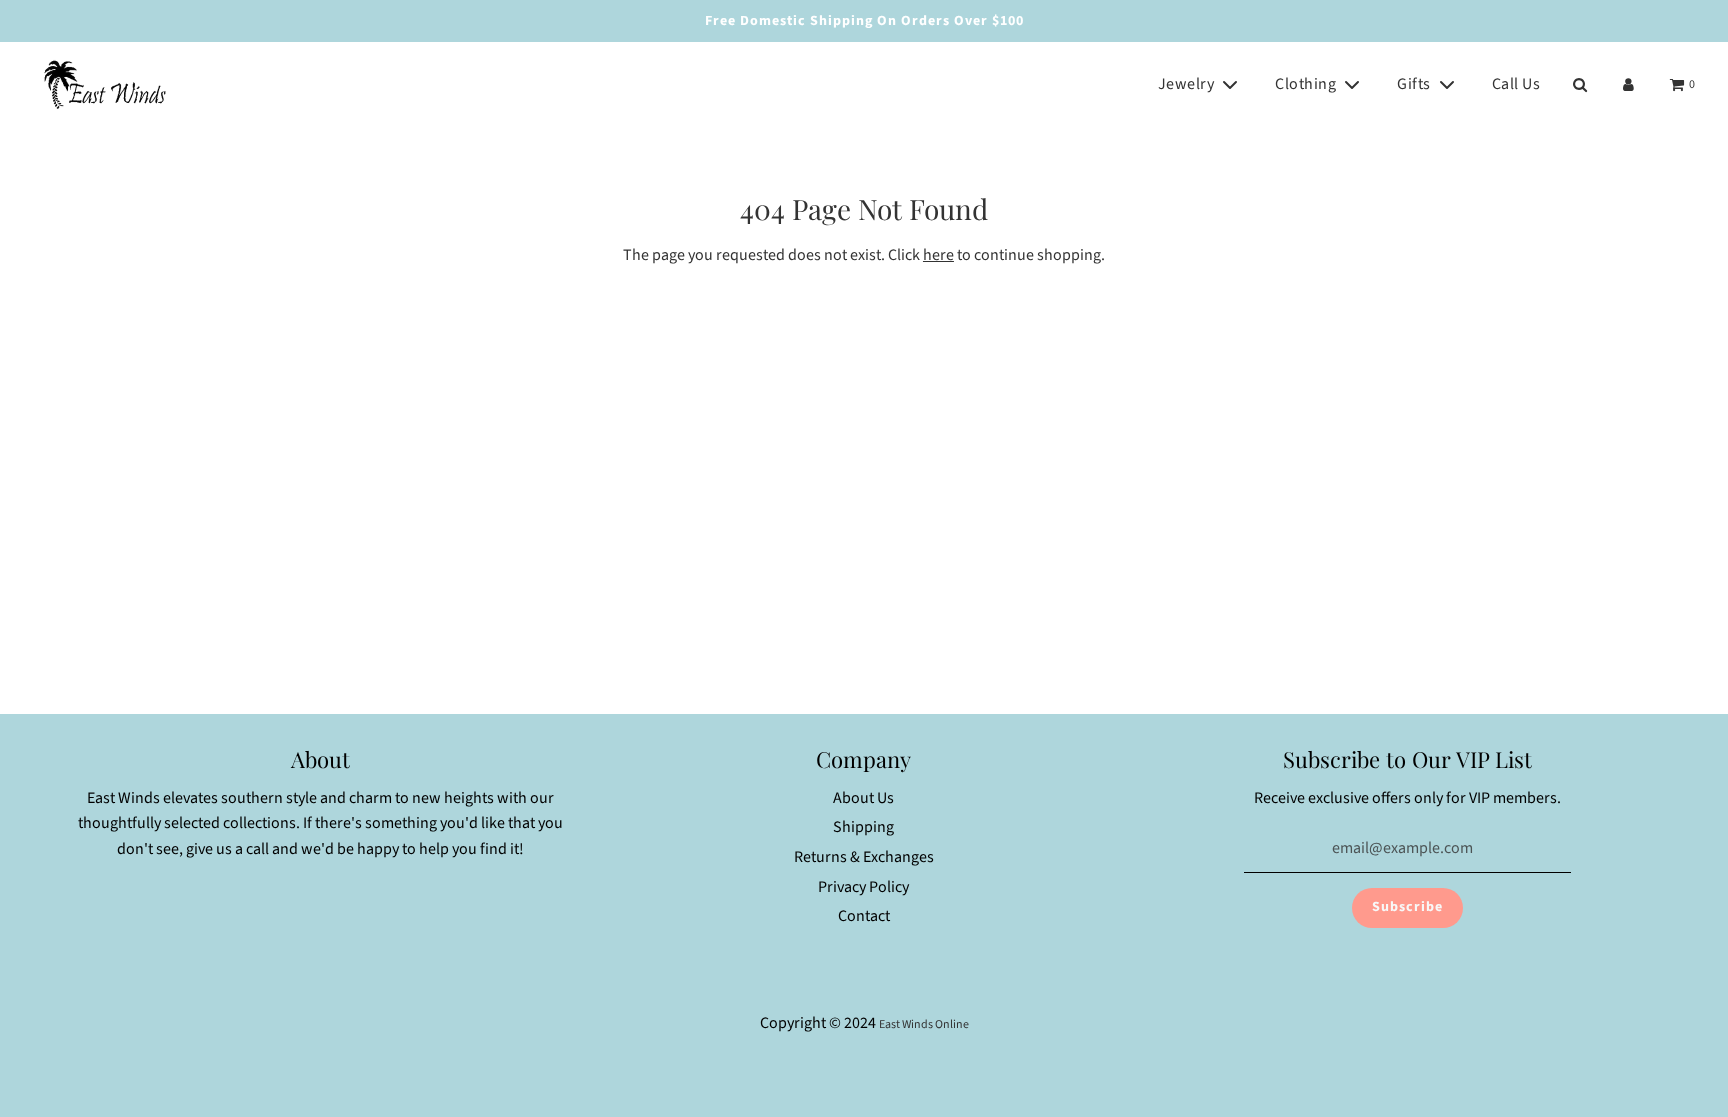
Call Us (1516, 84)
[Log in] (1628, 84)
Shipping (863, 827)
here (938, 255)
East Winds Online (924, 1024)
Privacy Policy (863, 887)
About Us (863, 798)
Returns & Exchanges (864, 857)
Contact (864, 916)
